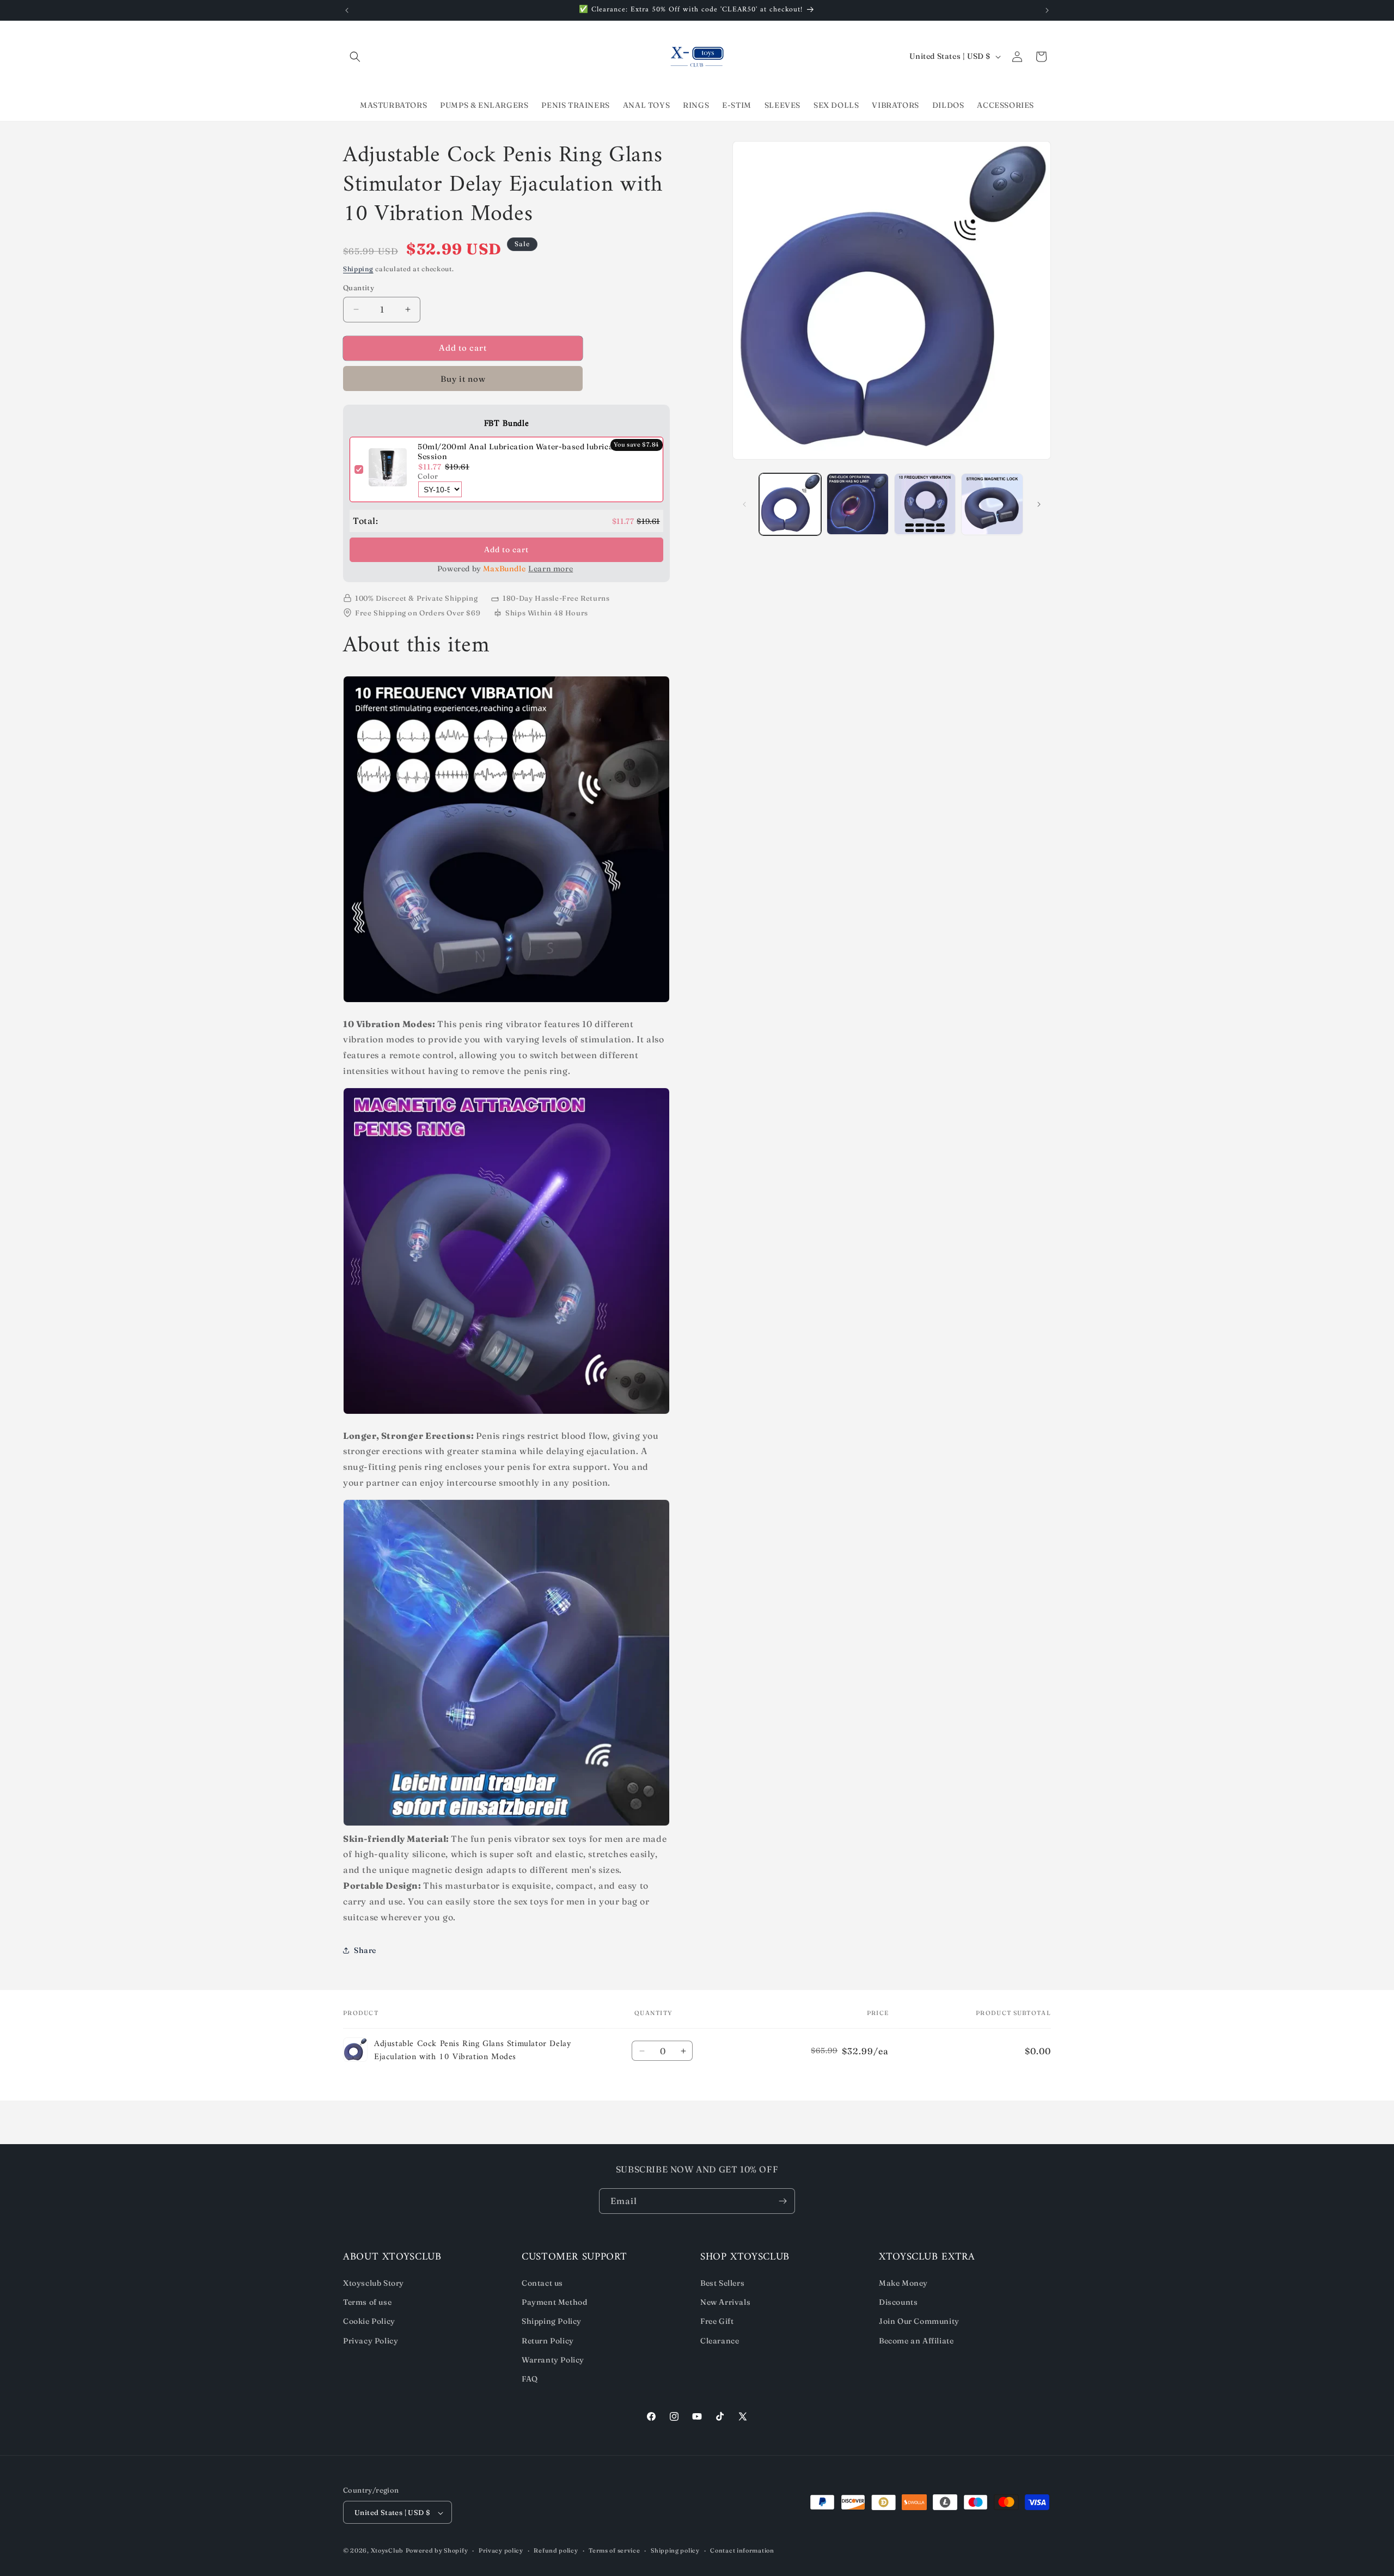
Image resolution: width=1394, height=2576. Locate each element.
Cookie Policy (369, 2321)
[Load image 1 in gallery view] (790, 504)
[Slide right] (1039, 504)
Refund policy (556, 2550)
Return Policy (548, 2341)
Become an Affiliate (916, 2341)
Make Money (903, 2283)
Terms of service (614, 2550)
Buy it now (463, 379)
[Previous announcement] (347, 10)
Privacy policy (501, 2550)
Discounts (898, 2302)
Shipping (358, 269)
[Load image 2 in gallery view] (858, 504)
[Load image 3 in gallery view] (925, 504)
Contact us (542, 2283)
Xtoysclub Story (374, 2283)
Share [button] (365, 1950)
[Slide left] (744, 504)
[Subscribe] (782, 2201)
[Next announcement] (1047, 10)
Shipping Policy (552, 2321)
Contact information (742, 2550)
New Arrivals (725, 2302)
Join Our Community (919, 2321)
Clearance (720, 2341)
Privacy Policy (371, 2341)
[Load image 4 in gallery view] (992, 504)
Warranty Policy (553, 2360)
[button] (355, 57)
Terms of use (367, 2302)
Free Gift (717, 2321)
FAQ (530, 2379)
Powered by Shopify (437, 2551)
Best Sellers (722, 2283)
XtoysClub (387, 2551)
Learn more (551, 569)
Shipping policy (675, 2550)
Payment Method (554, 2302)
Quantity (359, 288)
